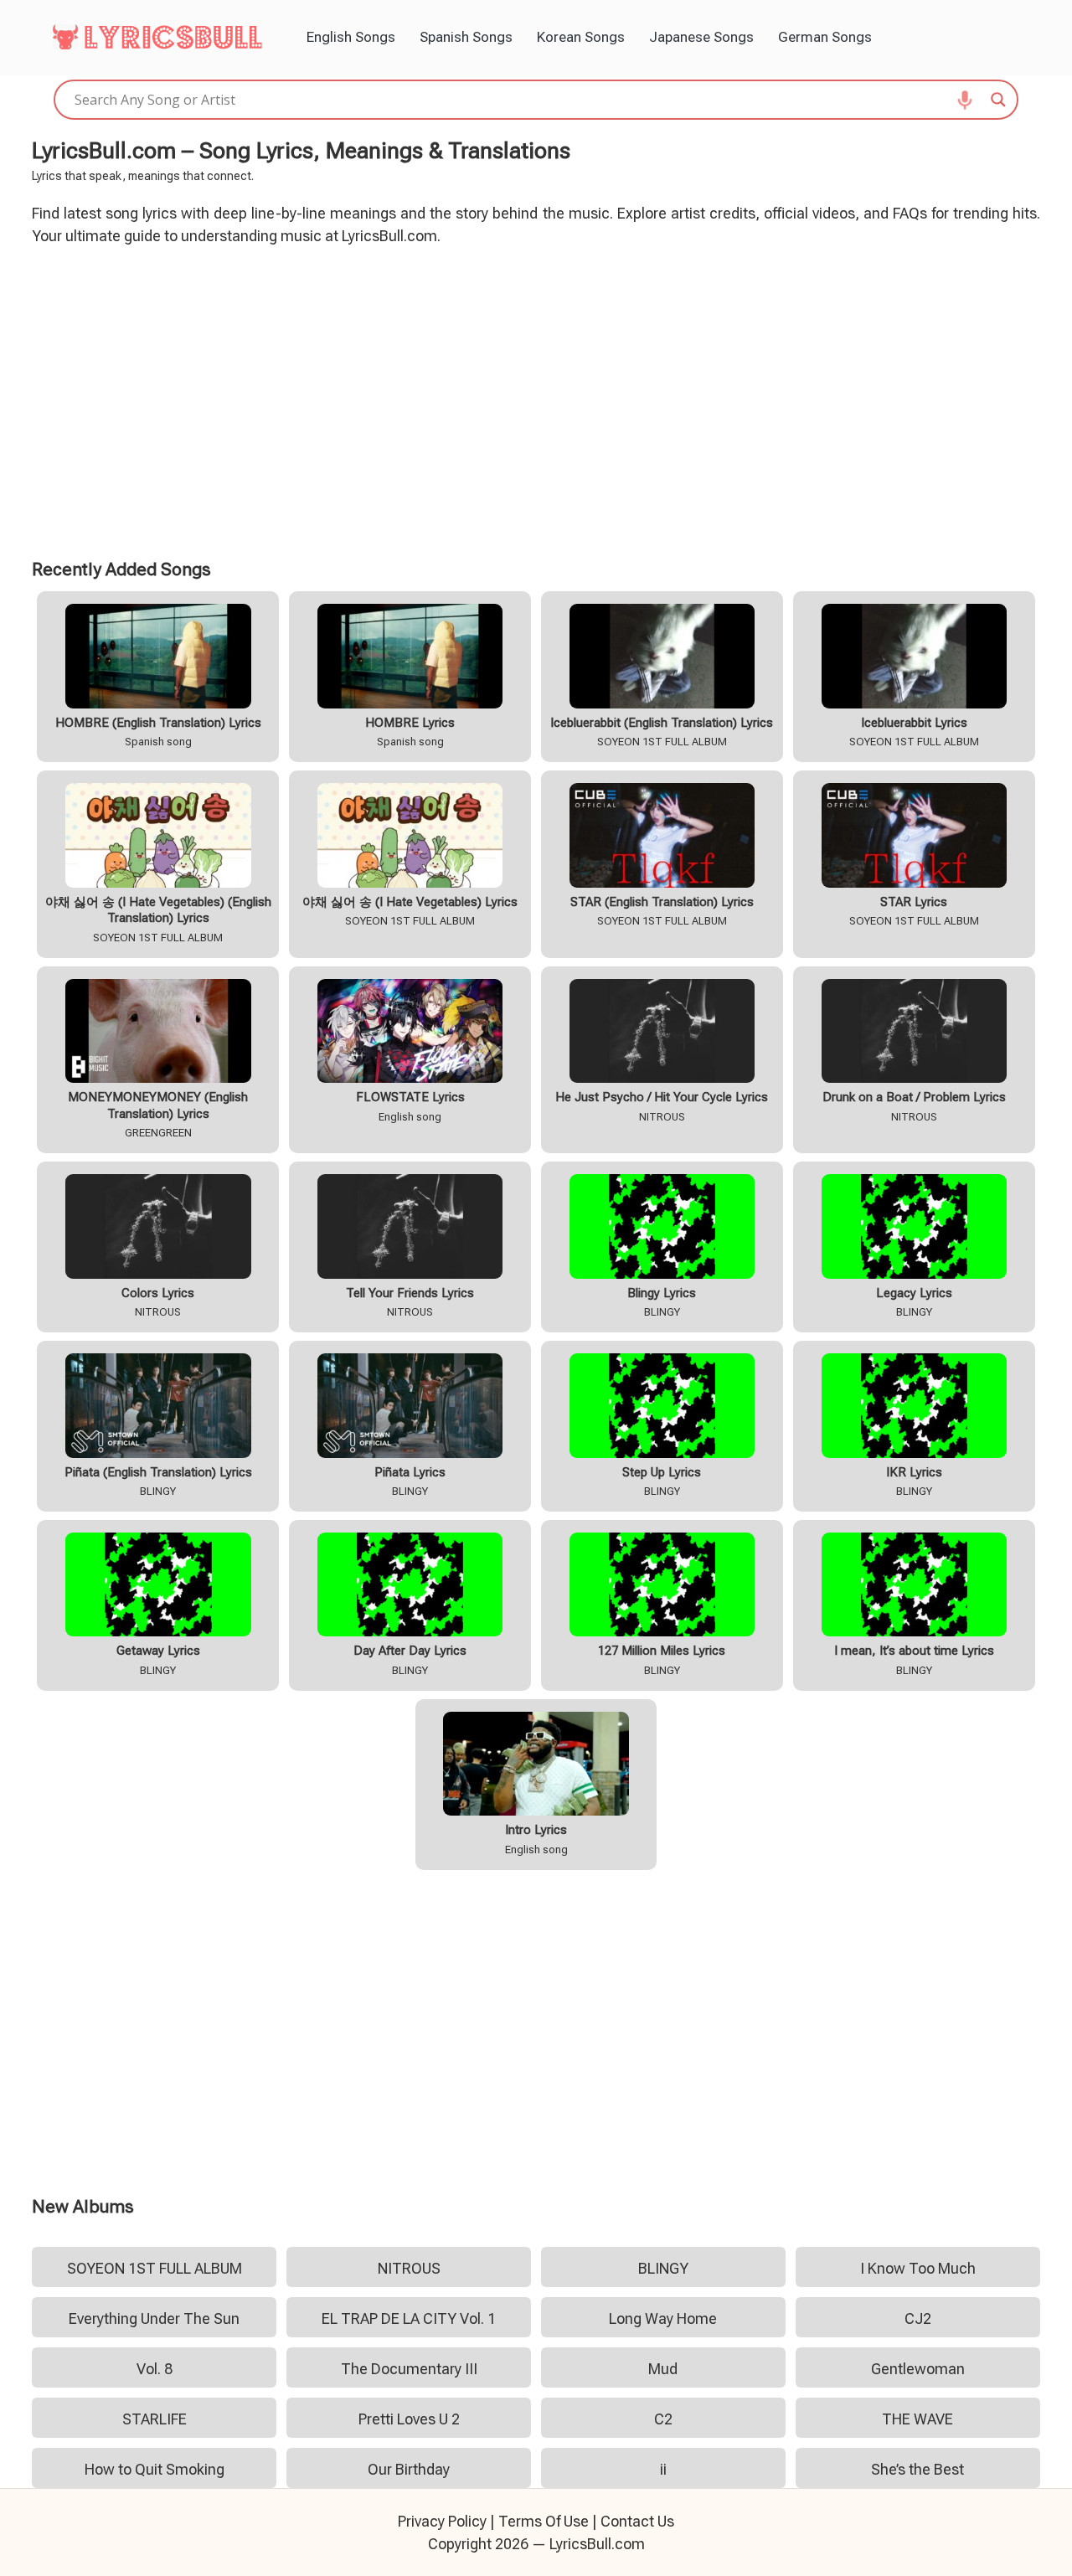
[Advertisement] (536, 399)
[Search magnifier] (998, 100)
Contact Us (637, 2521)
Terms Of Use (544, 2521)
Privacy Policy (442, 2521)
